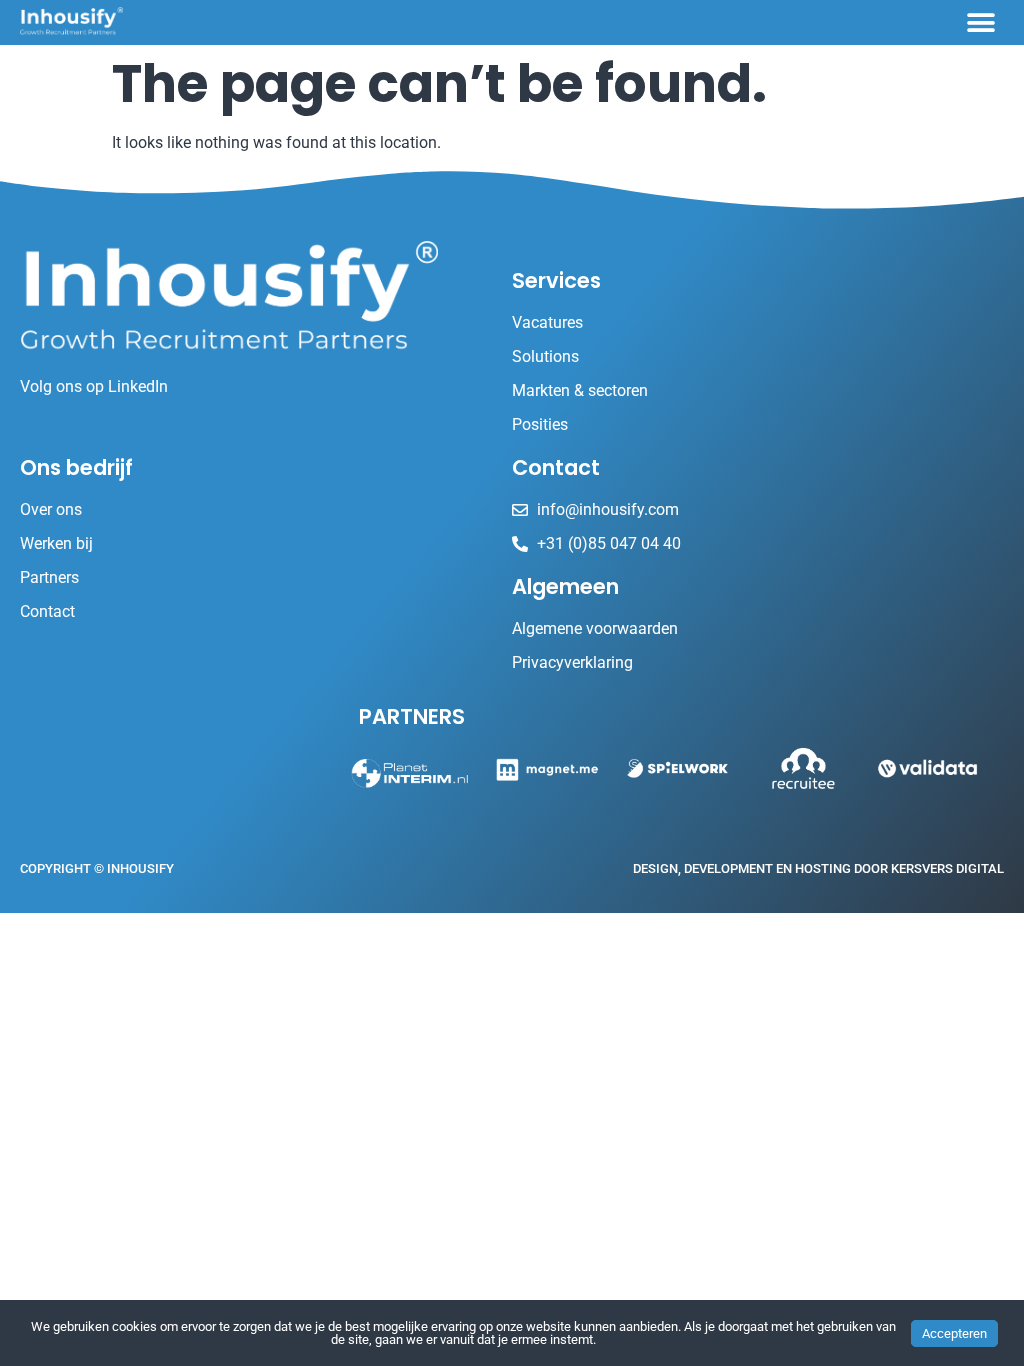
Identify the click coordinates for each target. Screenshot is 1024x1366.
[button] (981, 22)
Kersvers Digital (947, 868)
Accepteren (954, 1333)
